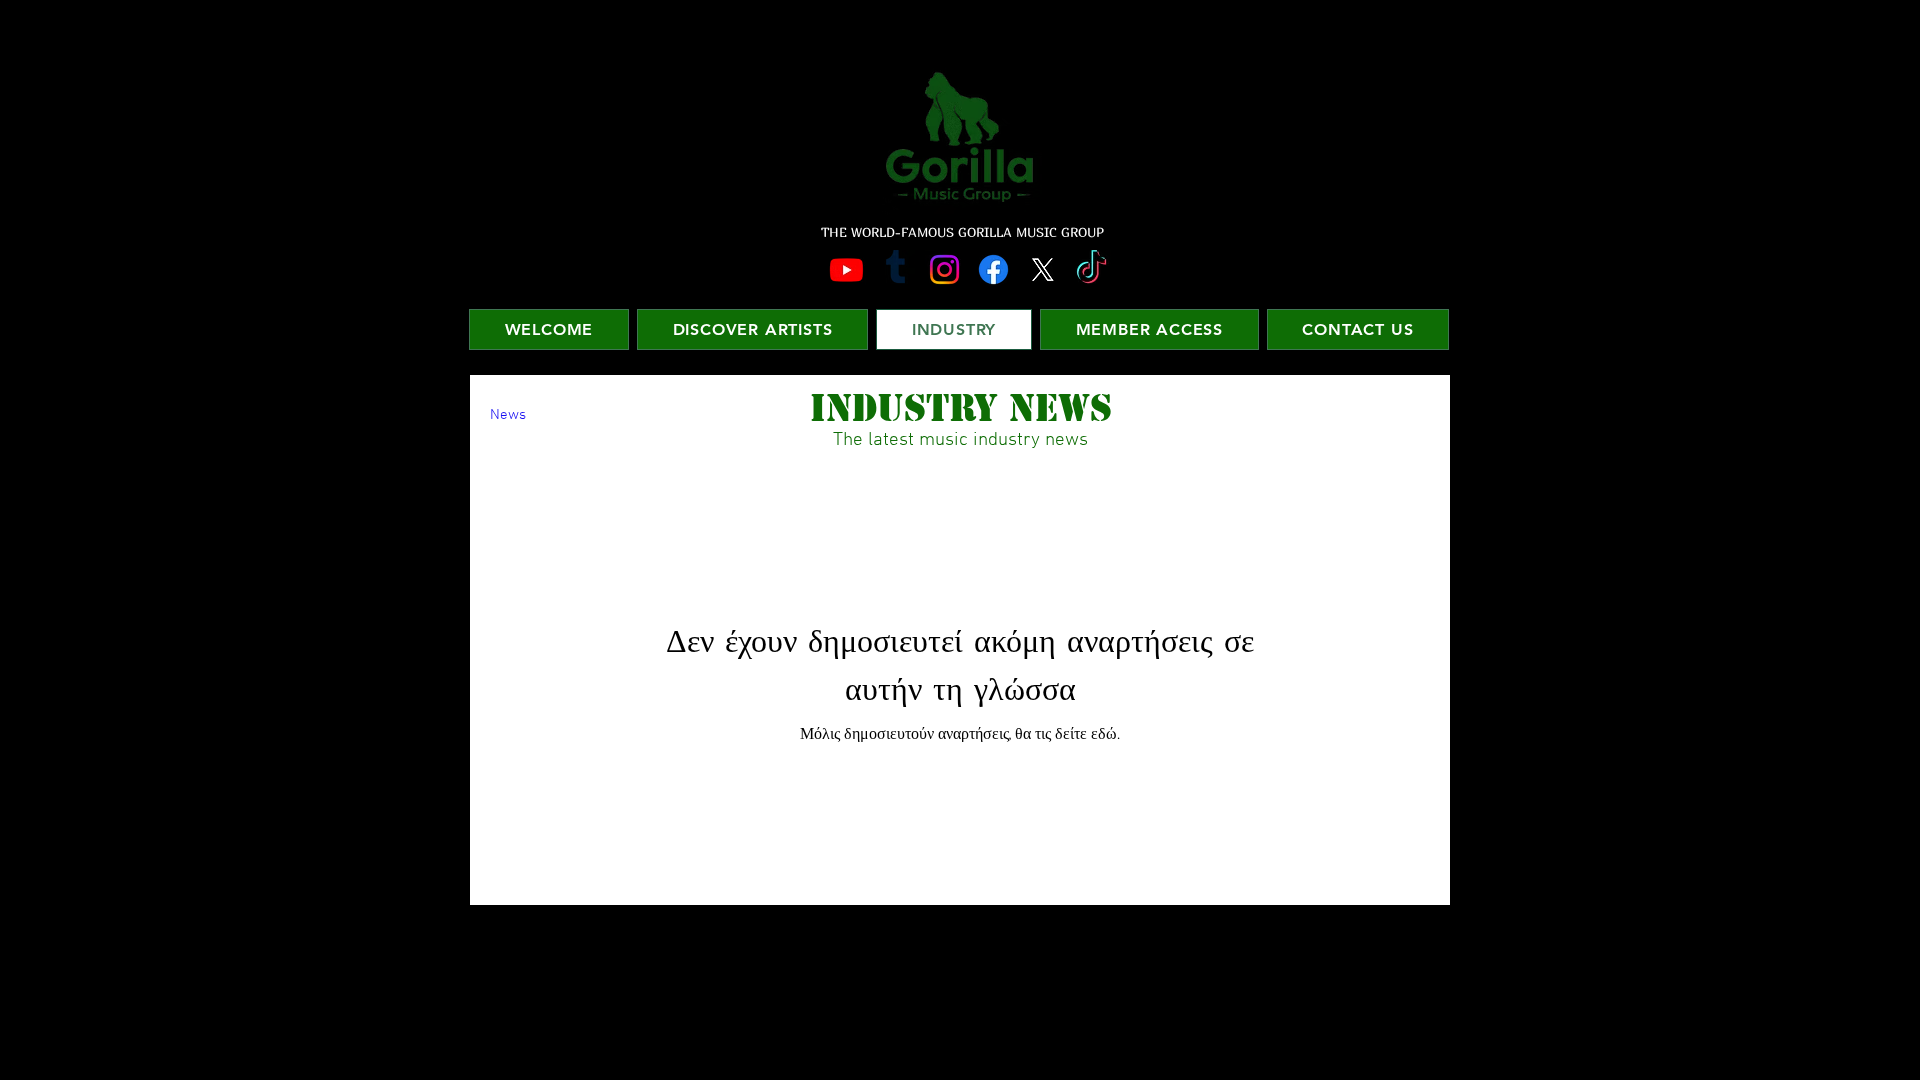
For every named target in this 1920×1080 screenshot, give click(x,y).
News (508, 415)
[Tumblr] (895, 269)
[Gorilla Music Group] (846, 269)
